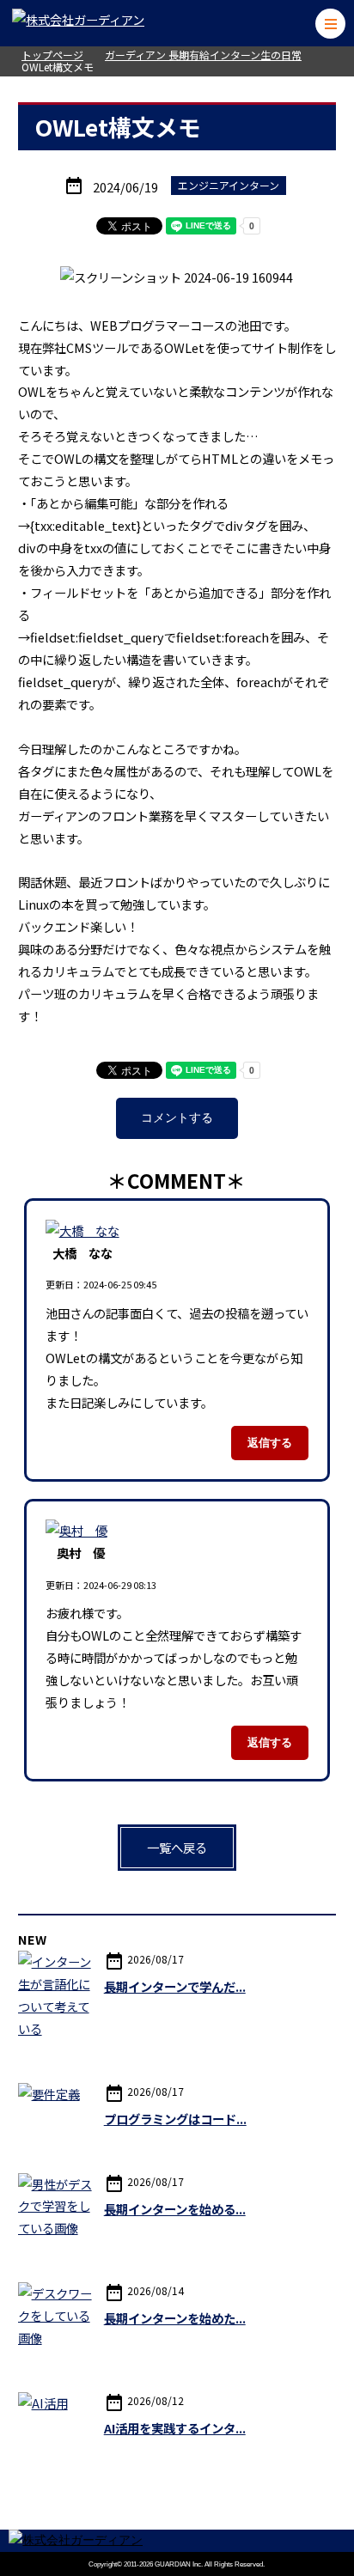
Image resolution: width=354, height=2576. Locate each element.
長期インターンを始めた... (175, 2318)
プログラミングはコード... (175, 2119)
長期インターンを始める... (175, 2209)
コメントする (177, 1117)
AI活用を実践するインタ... (175, 2428)
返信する (270, 1443)
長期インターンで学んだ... (175, 1986)
